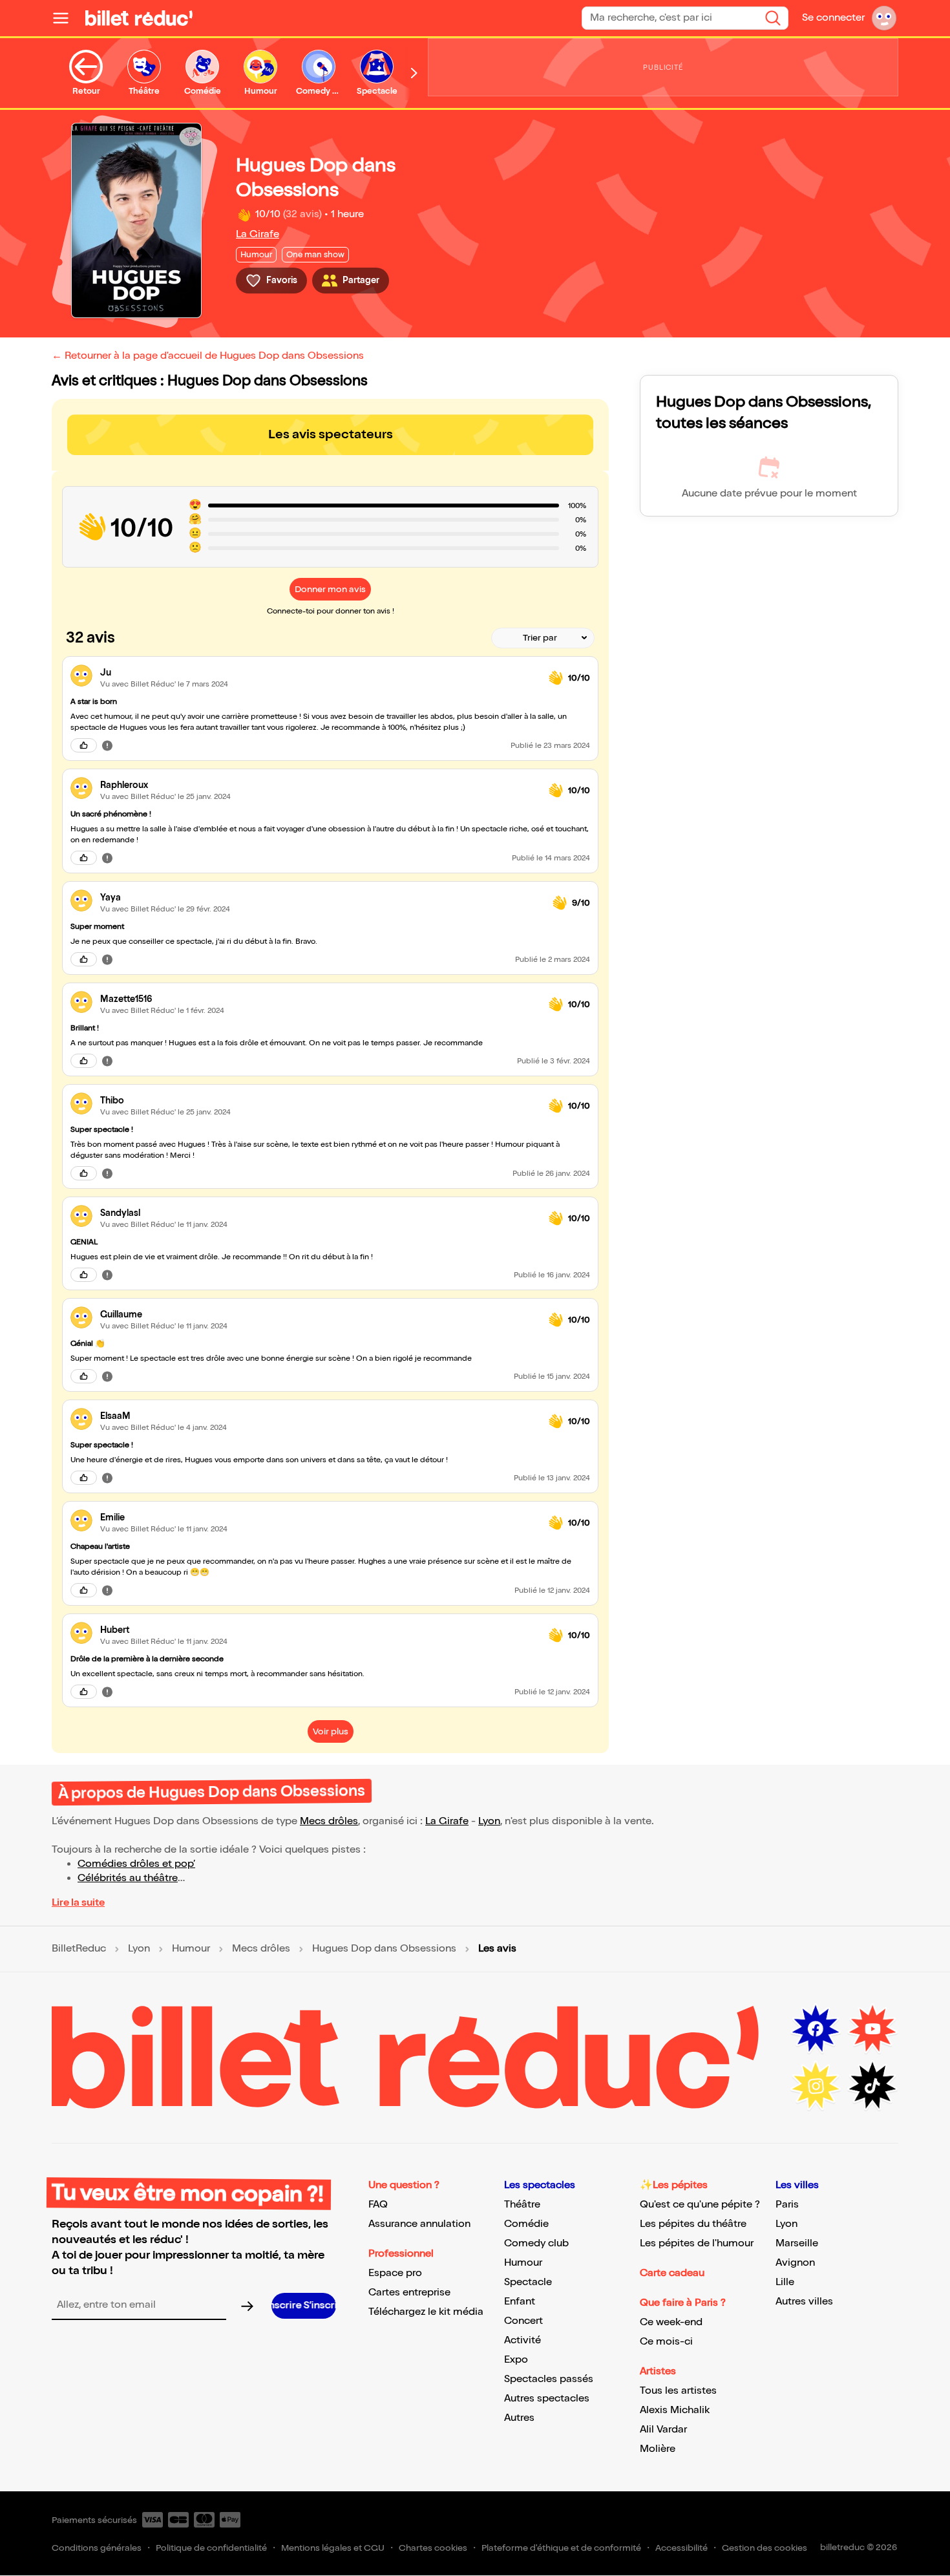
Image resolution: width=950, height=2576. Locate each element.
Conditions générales (97, 2548)
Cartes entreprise (409, 2293)
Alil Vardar (663, 2430)
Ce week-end (671, 2322)
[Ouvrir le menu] (66, 18)
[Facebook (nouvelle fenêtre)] (816, 2029)
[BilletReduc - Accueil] (139, 18)
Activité (522, 2340)
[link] (319, 673)
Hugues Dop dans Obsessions (384, 1949)
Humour (191, 1949)
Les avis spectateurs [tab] (331, 434)
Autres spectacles (547, 2399)
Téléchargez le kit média (426, 2312)
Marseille (797, 2243)
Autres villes (804, 2302)
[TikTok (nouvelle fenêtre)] (872, 2086)
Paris (787, 2205)
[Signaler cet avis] (107, 745)
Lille (785, 2282)
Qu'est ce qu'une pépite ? (700, 2205)
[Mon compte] (884, 18)
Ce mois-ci (666, 2342)
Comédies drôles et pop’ (136, 1864)
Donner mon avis (330, 589)
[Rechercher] (773, 18)
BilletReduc (79, 1949)
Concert (523, 2321)
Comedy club (536, 2243)
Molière (658, 2449)
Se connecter (833, 18)
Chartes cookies (433, 2548)
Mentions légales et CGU (333, 2548)
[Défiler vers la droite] (414, 73)
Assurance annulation (419, 2224)
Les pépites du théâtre (693, 2224)
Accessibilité (681, 2548)
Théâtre (522, 2205)
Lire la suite (78, 1903)
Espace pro (395, 2273)
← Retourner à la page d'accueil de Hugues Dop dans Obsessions (208, 356)
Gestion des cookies (765, 2548)
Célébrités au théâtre (128, 1878)
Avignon (795, 2263)
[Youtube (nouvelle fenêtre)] (872, 2029)
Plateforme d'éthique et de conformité (561, 2548)
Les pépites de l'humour (697, 2243)
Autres (519, 2418)
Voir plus (331, 1731)
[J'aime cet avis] (84, 745)
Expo (516, 2360)
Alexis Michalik (675, 2410)
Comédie (526, 2224)
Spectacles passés (549, 2379)
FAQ (378, 2205)
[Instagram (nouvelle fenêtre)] (816, 2086)
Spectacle (528, 2282)
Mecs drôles (329, 1821)
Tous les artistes (678, 2391)
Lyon (489, 1821)
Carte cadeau (672, 2273)
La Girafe (258, 234)
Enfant (520, 2302)
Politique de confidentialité (211, 2548)
